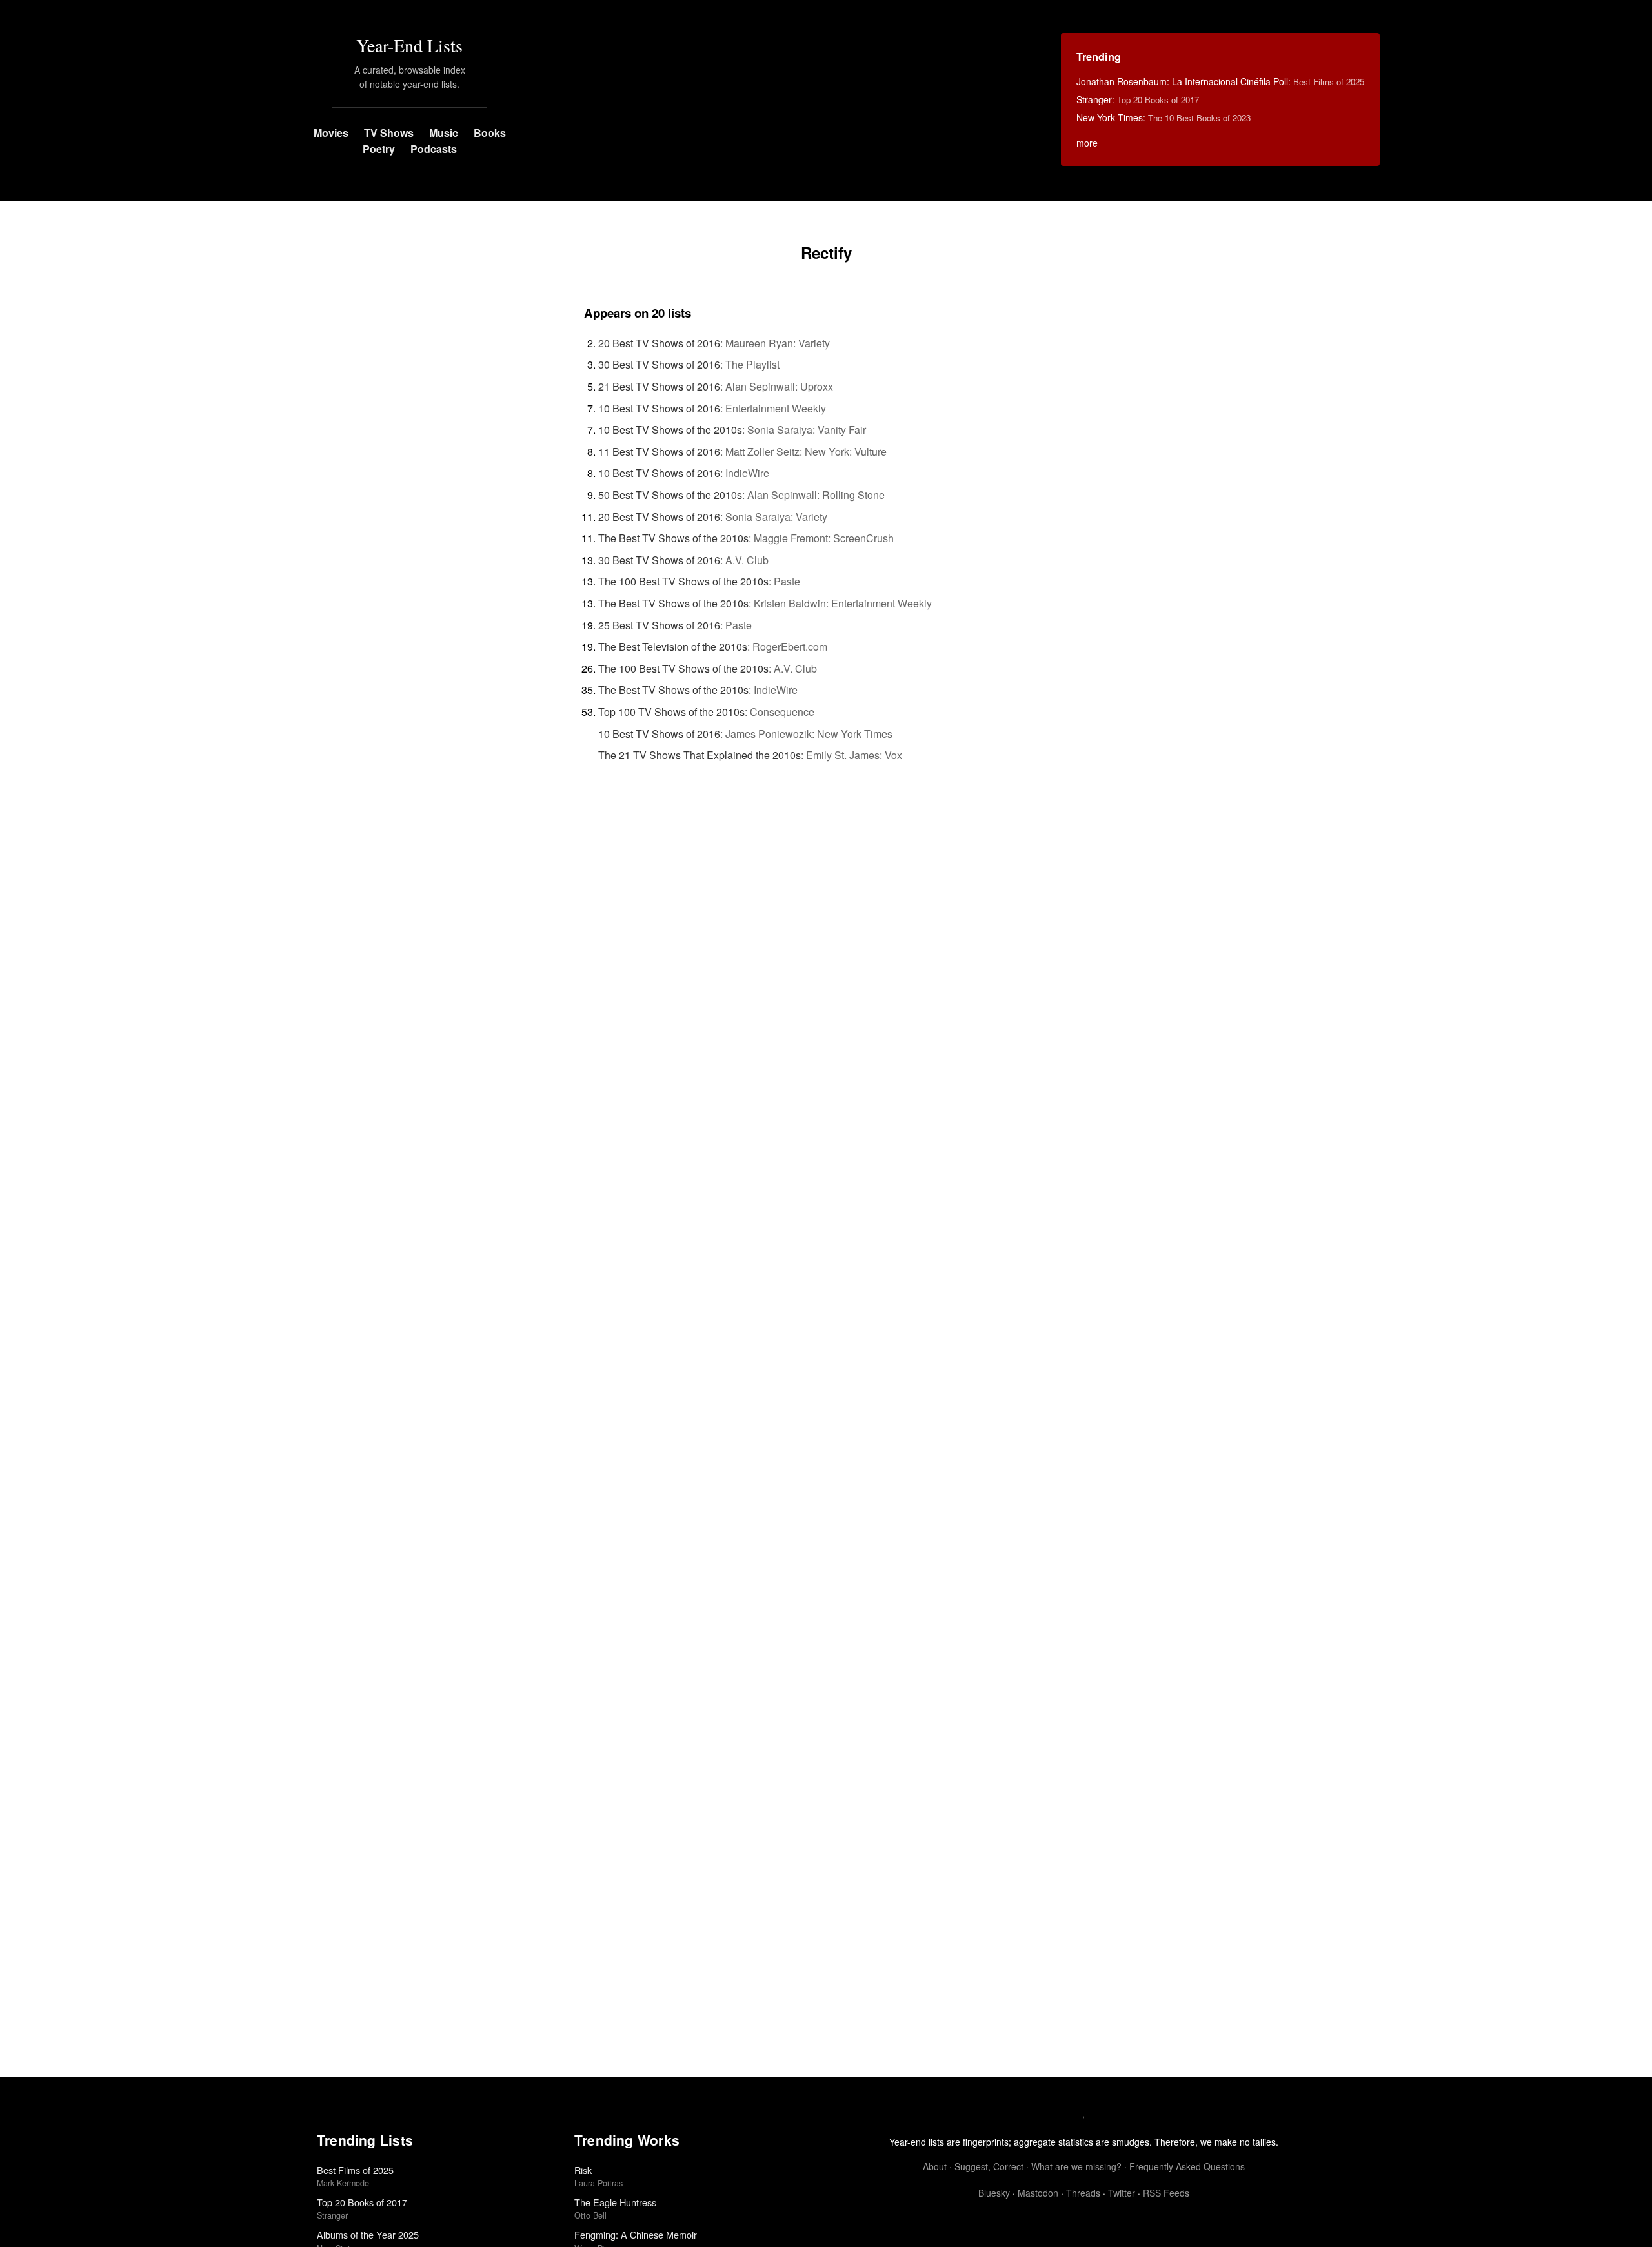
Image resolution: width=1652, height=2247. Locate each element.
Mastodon (1038, 2193)
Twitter (1122, 2193)
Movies (331, 133)
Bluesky (994, 2193)
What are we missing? (1076, 2166)
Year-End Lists (409, 45)
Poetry (379, 149)
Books (490, 133)
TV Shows (389, 133)
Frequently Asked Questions (1187, 2166)
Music (444, 133)
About (935, 2166)
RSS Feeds (1166, 2193)
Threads (1083, 2193)
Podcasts (434, 149)
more (1087, 143)
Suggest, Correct (989, 2166)
